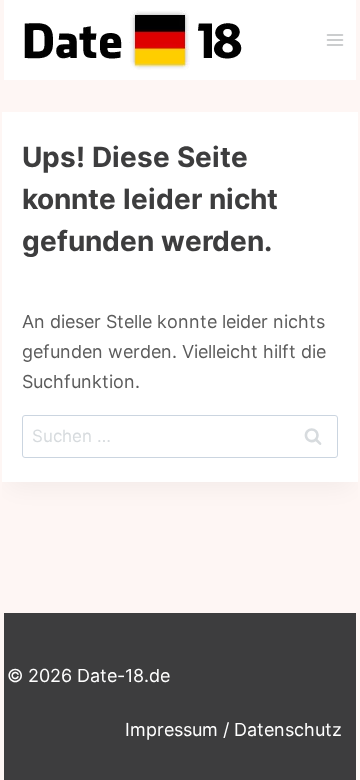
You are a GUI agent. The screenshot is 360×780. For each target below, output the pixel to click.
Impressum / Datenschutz (233, 729)
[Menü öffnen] (334, 39)
